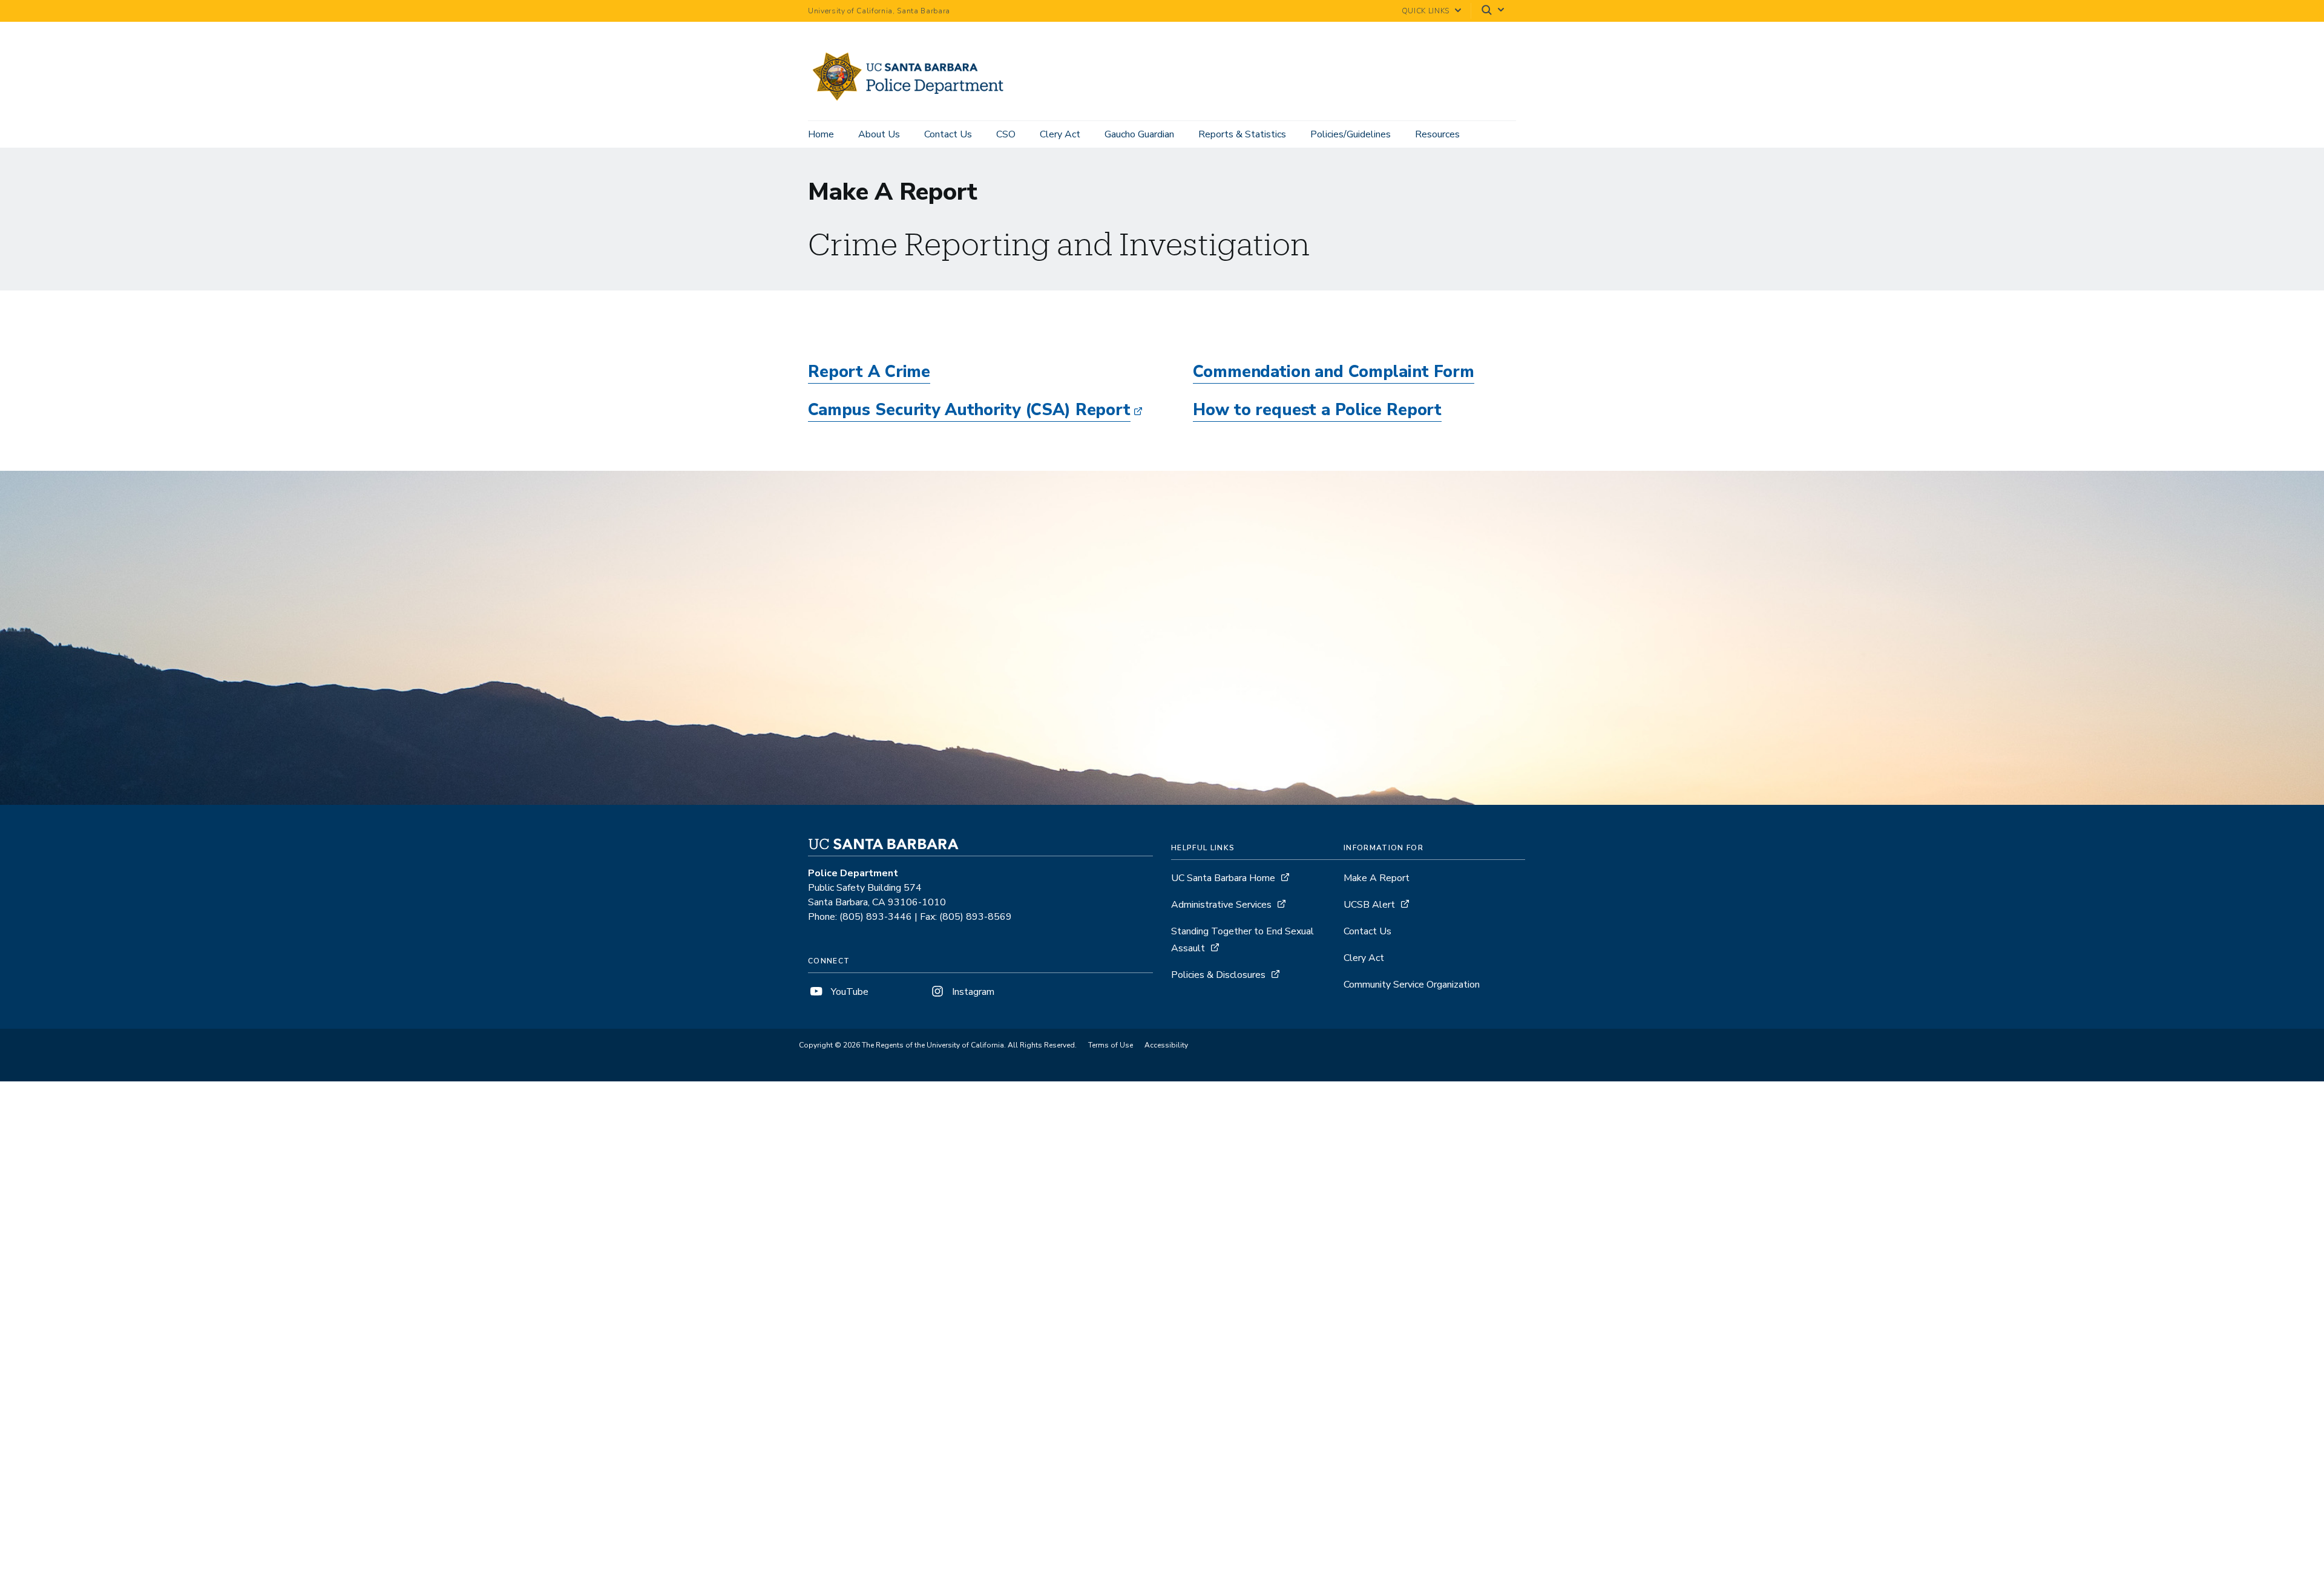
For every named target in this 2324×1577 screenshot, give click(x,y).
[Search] (1494, 11)
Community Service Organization (1412, 985)
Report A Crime (869, 372)
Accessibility (1166, 1045)
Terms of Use (1111, 1045)
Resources (1437, 134)
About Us (879, 134)
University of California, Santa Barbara (879, 11)
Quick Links (1426, 11)
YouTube (849, 992)
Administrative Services (1221, 905)
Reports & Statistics (1242, 134)
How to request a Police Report (1317, 410)
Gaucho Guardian (1139, 134)
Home (821, 134)
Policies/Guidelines (1351, 134)
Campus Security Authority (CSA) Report (969, 410)
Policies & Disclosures (1218, 975)
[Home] (913, 103)
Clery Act (1060, 134)
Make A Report (1377, 878)
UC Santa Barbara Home (1223, 878)
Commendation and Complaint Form (1334, 372)
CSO (1006, 134)
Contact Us (948, 134)
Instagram (972, 992)
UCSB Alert (1369, 905)
